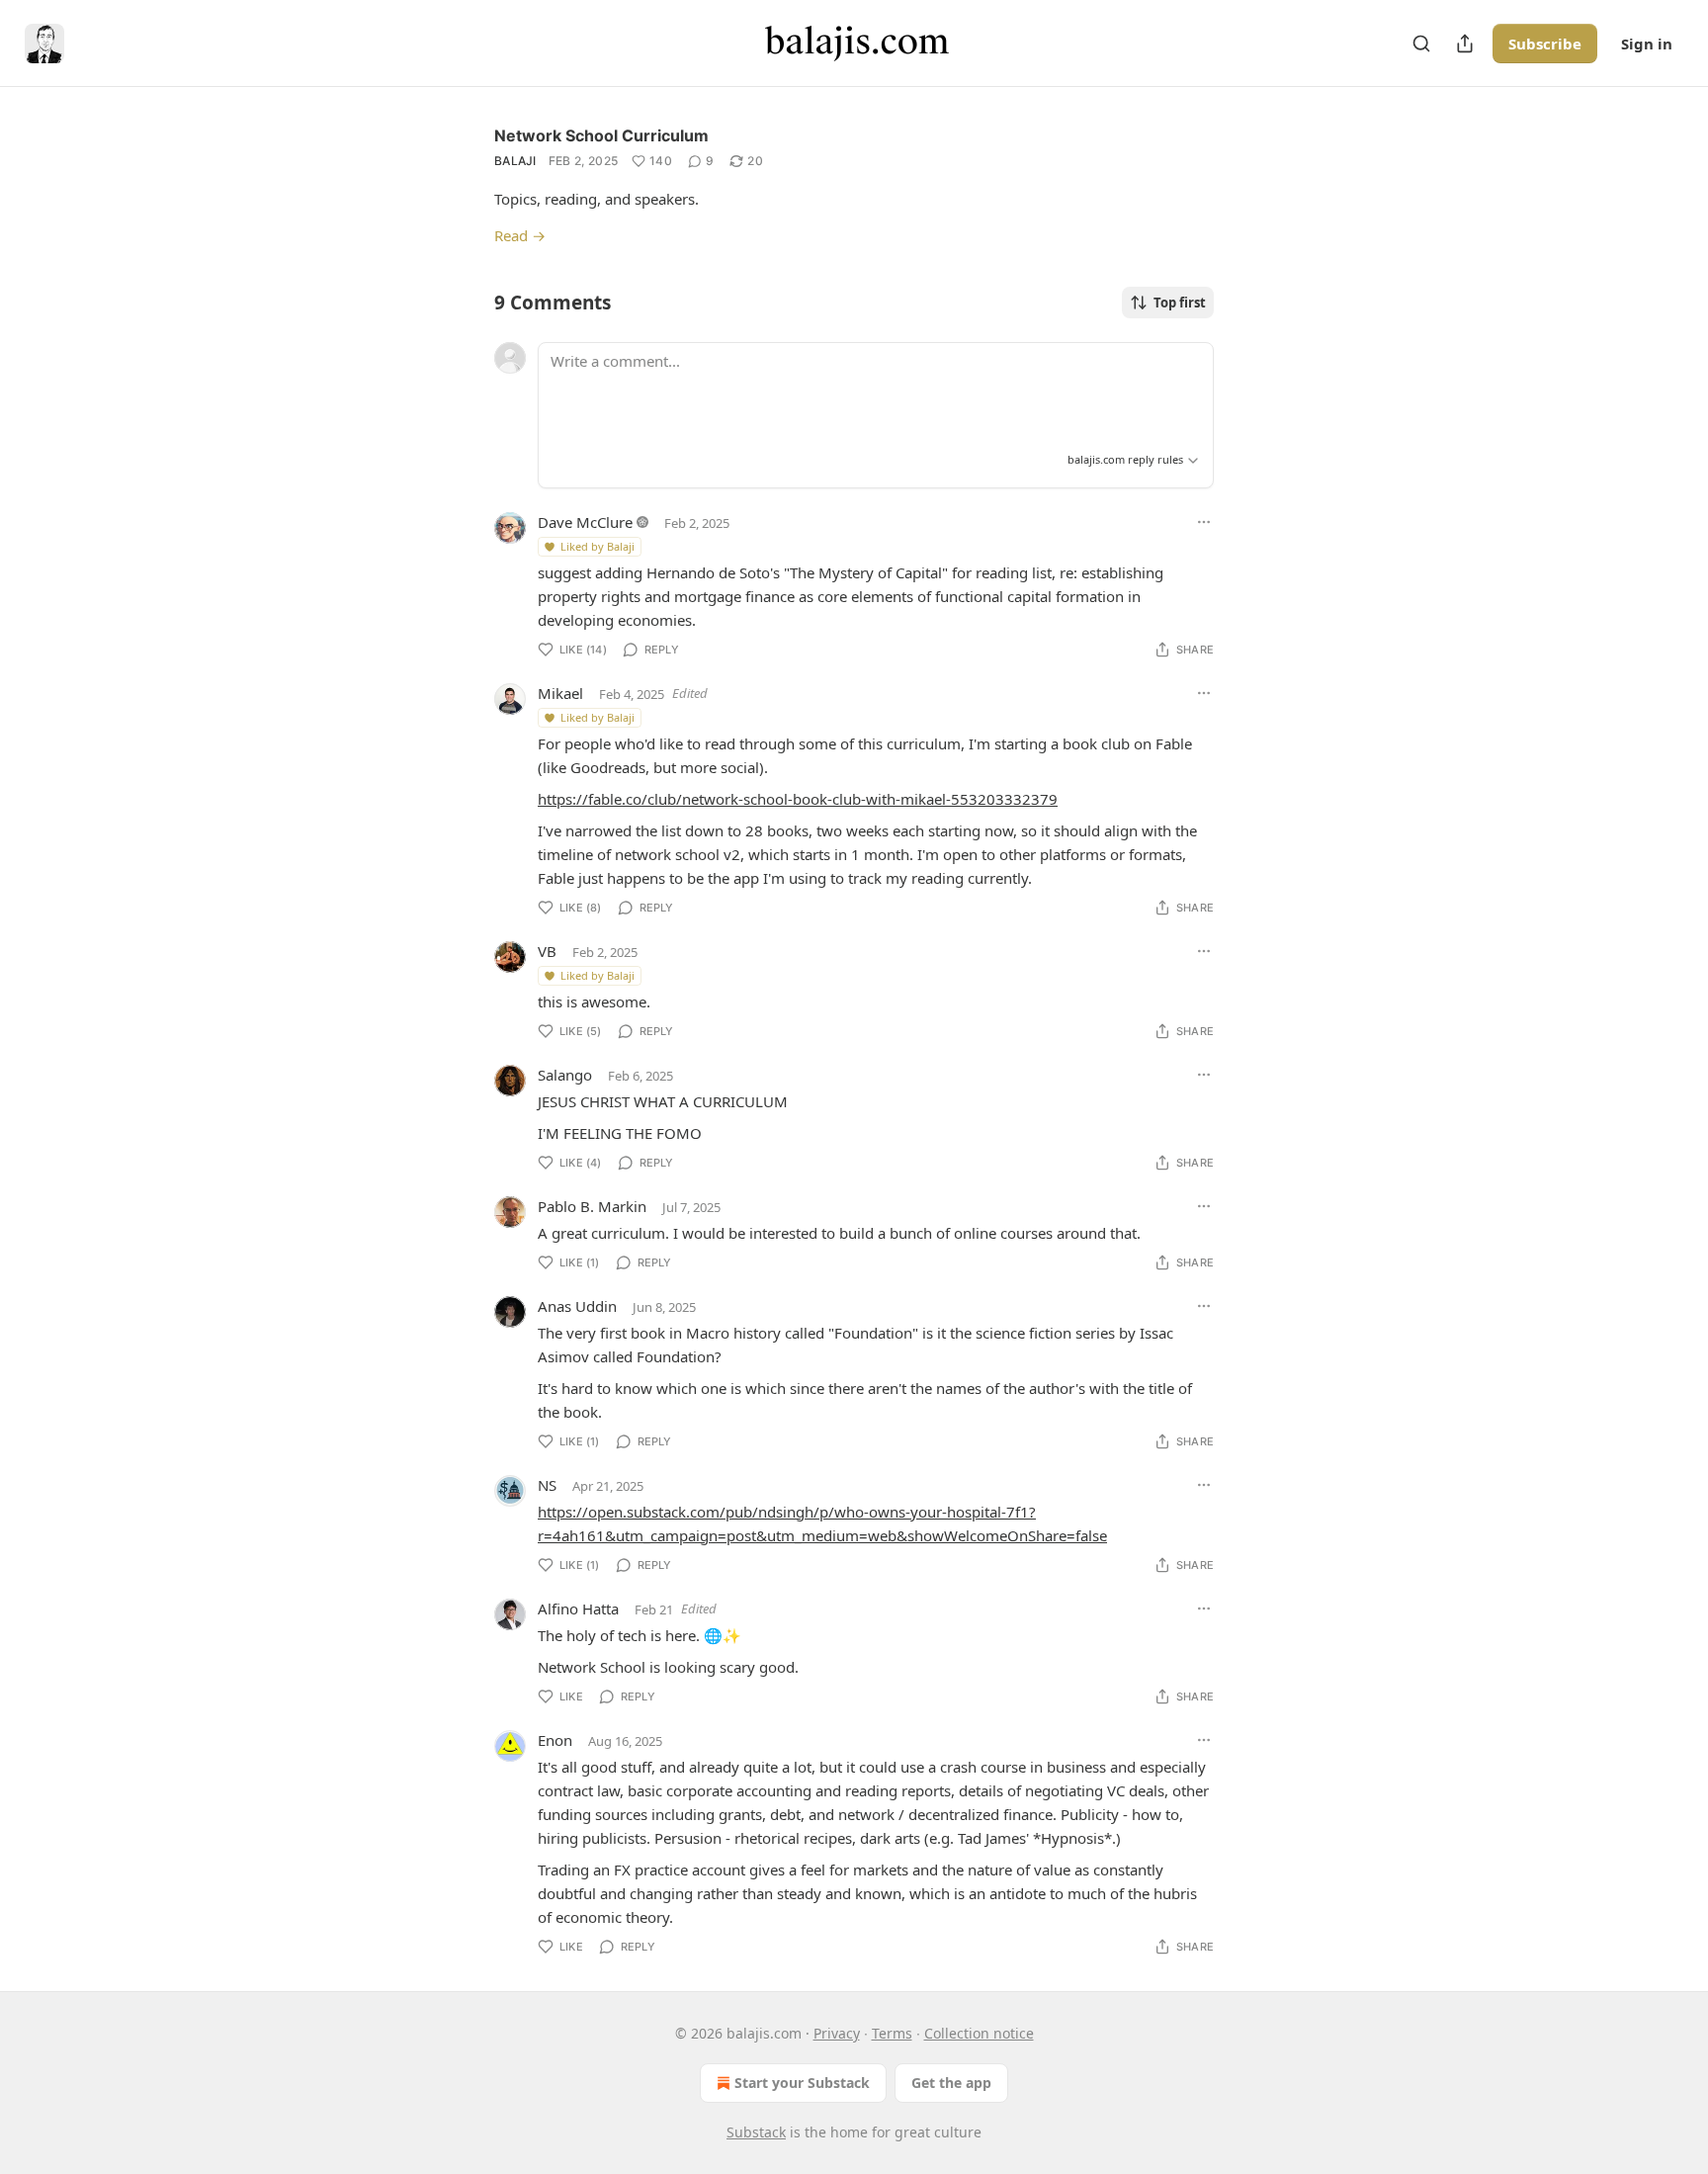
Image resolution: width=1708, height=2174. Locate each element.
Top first (1180, 303)
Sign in (1647, 43)
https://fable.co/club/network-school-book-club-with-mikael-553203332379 (798, 799)
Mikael (560, 693)
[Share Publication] (1465, 43)
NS (547, 1485)
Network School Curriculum (601, 135)
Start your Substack (802, 2083)
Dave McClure (585, 522)
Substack (756, 2132)
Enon (555, 1740)
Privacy (837, 2033)
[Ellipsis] (1204, 522)
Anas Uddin (577, 1306)
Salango (565, 1075)
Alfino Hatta (578, 1609)
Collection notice (979, 2033)
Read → (520, 235)
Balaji (515, 161)
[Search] (1421, 43)
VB (547, 951)
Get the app (951, 2083)
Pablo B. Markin (592, 1206)
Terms (892, 2033)
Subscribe (1545, 43)
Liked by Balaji (598, 546)
